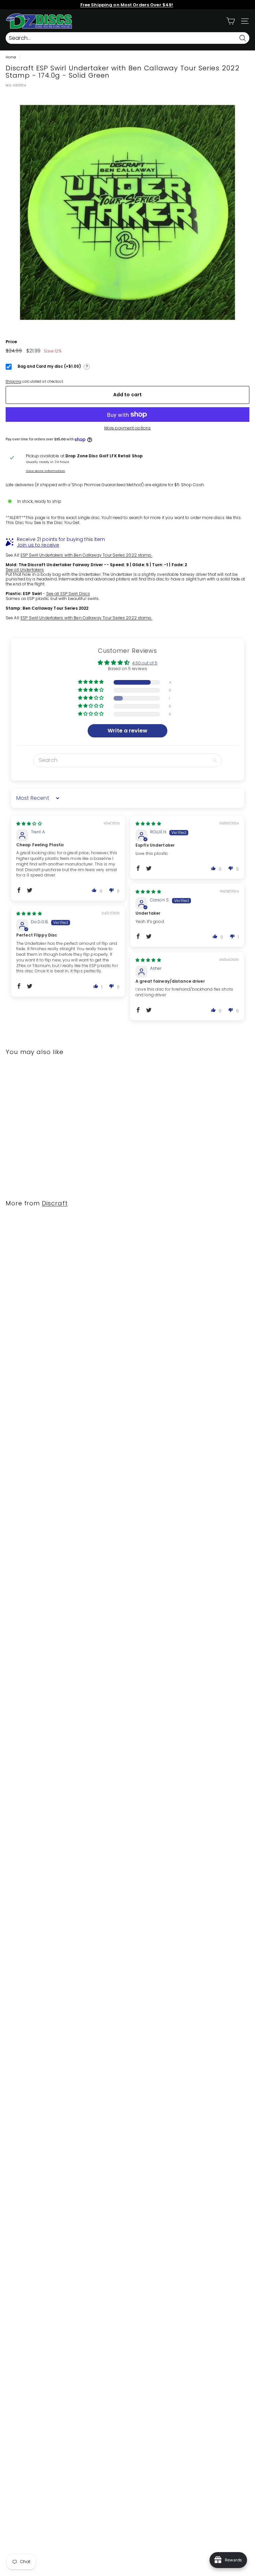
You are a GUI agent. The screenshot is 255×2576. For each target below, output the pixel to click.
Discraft (55, 1203)
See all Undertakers (25, 570)
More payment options (127, 428)
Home (11, 57)
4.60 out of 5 (145, 663)
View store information (46, 471)
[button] (91, 682)
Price (11, 342)
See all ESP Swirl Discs (68, 594)
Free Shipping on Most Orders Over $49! (127, 5)
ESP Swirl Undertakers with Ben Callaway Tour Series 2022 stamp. (86, 555)
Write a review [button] (127, 731)
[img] (29, 824)
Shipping (13, 381)
